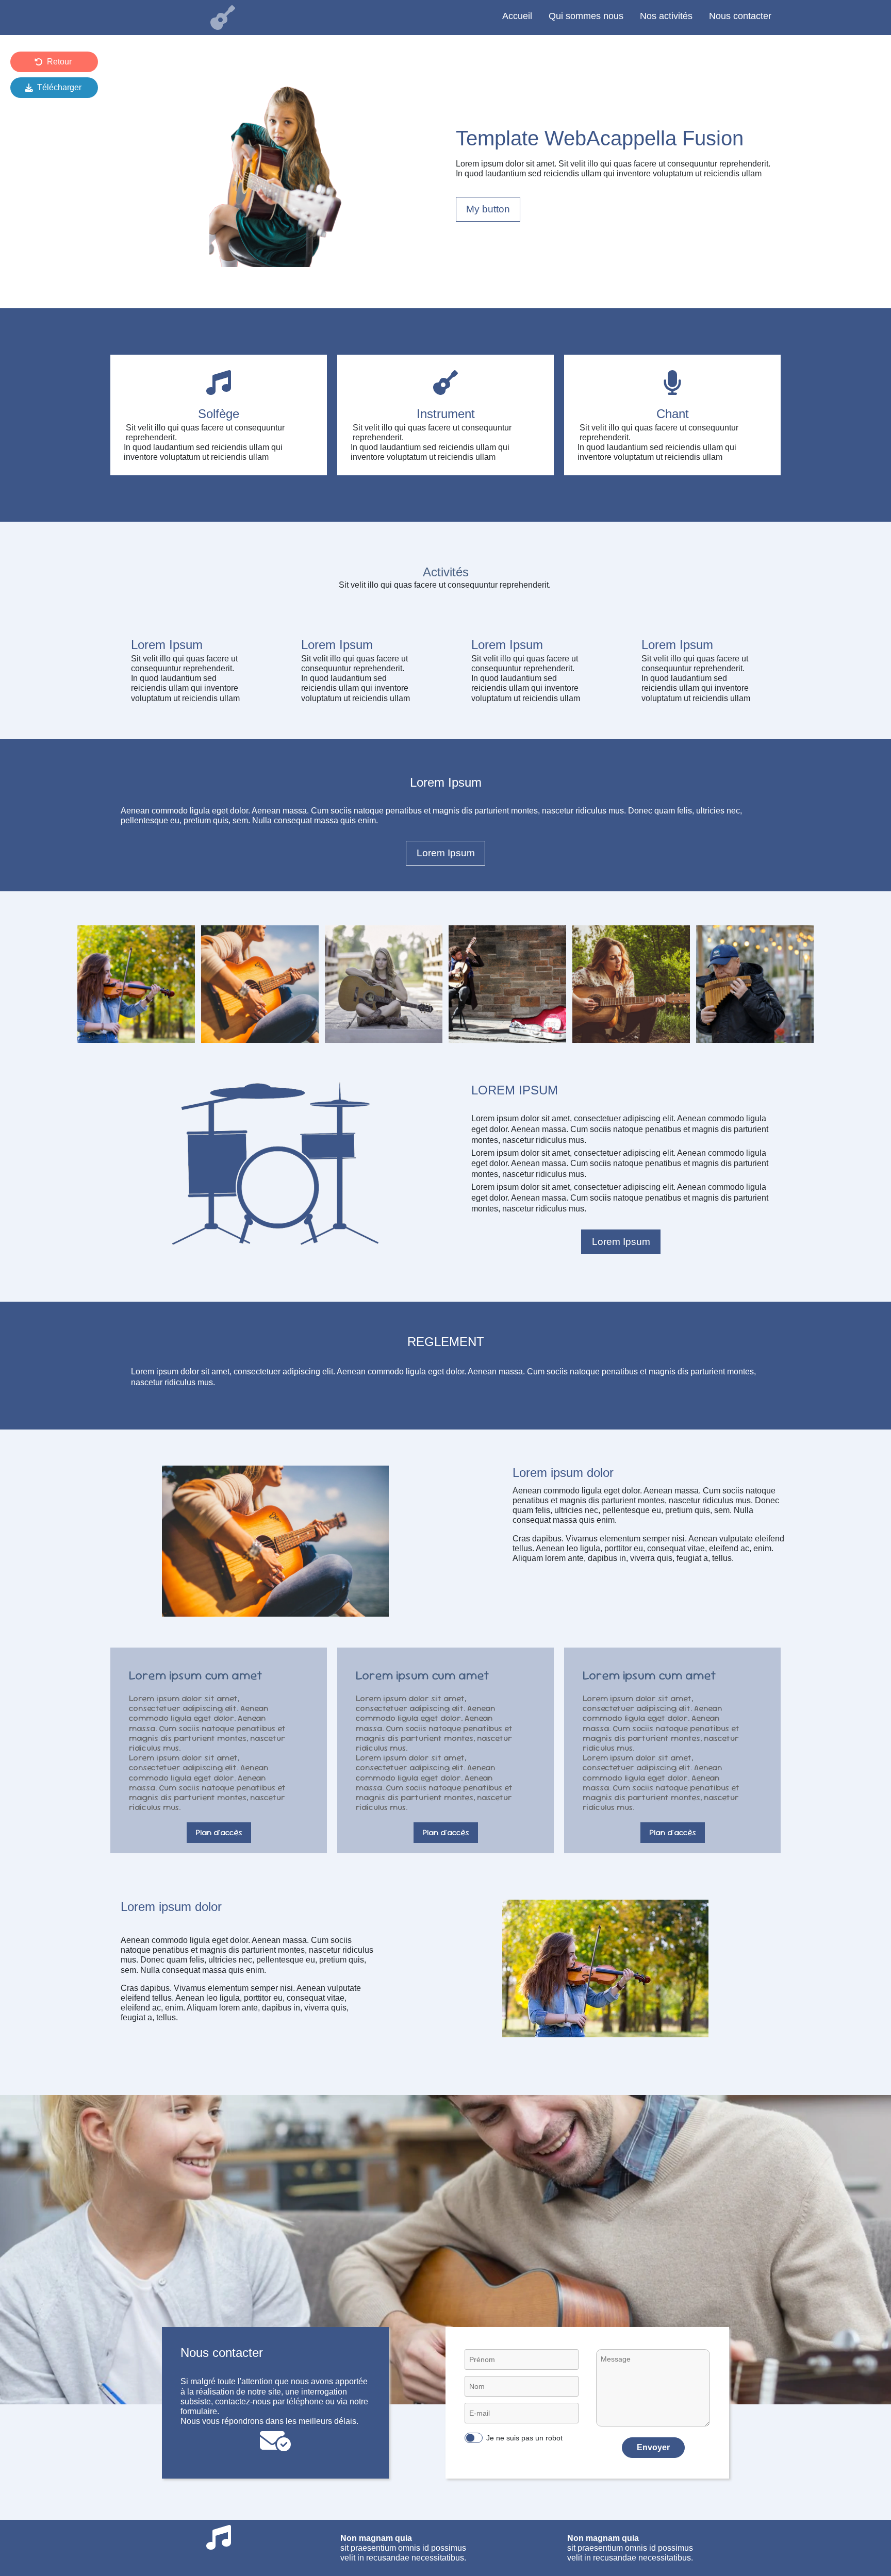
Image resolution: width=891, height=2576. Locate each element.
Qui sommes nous (586, 16)
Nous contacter (740, 16)
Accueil (517, 16)
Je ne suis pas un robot (524, 2438)
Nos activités (666, 16)
